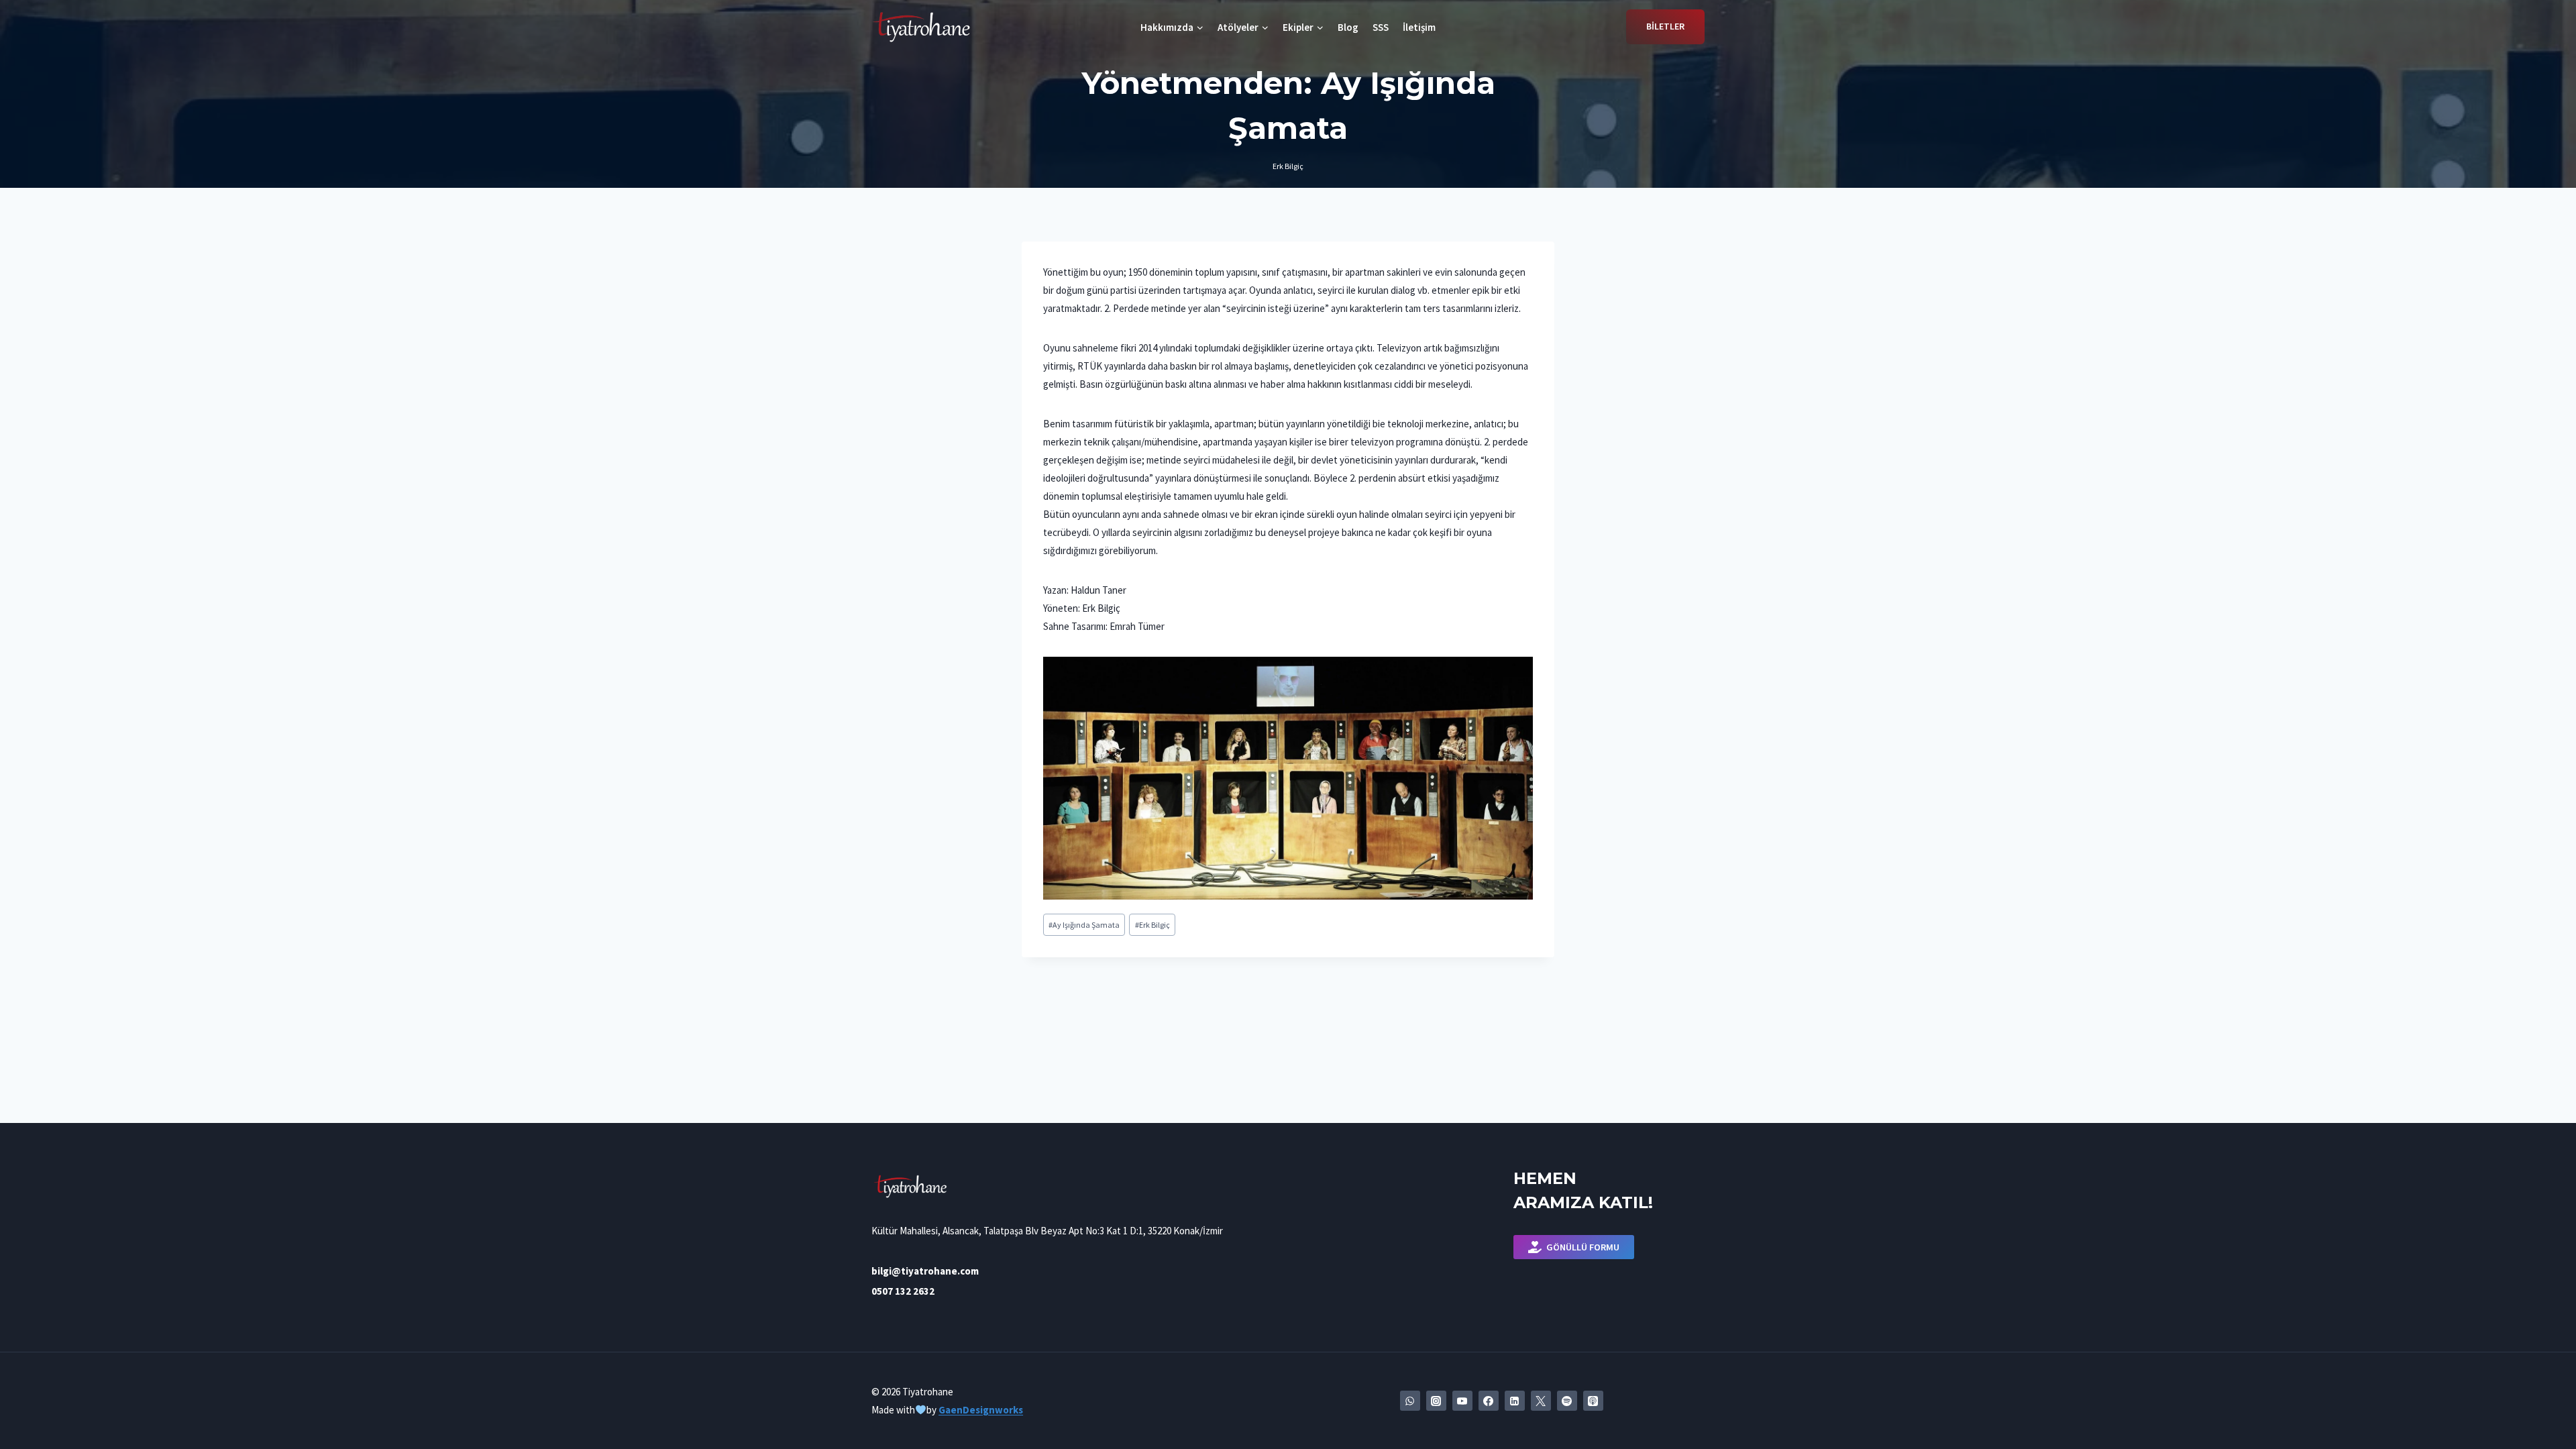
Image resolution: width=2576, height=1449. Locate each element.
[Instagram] (1436, 1401)
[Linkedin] (1515, 1401)
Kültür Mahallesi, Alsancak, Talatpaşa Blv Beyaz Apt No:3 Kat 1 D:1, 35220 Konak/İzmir (1047, 1231)
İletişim (1419, 27)
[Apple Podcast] (1593, 1401)
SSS (1381, 27)
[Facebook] (1489, 1401)
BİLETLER (1665, 26)
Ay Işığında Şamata (1084, 925)
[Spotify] (1567, 1401)
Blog (1348, 27)
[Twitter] (1541, 1401)
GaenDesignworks (981, 1410)
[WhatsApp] (1410, 1401)
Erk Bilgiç (1288, 166)
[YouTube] (1462, 1401)
